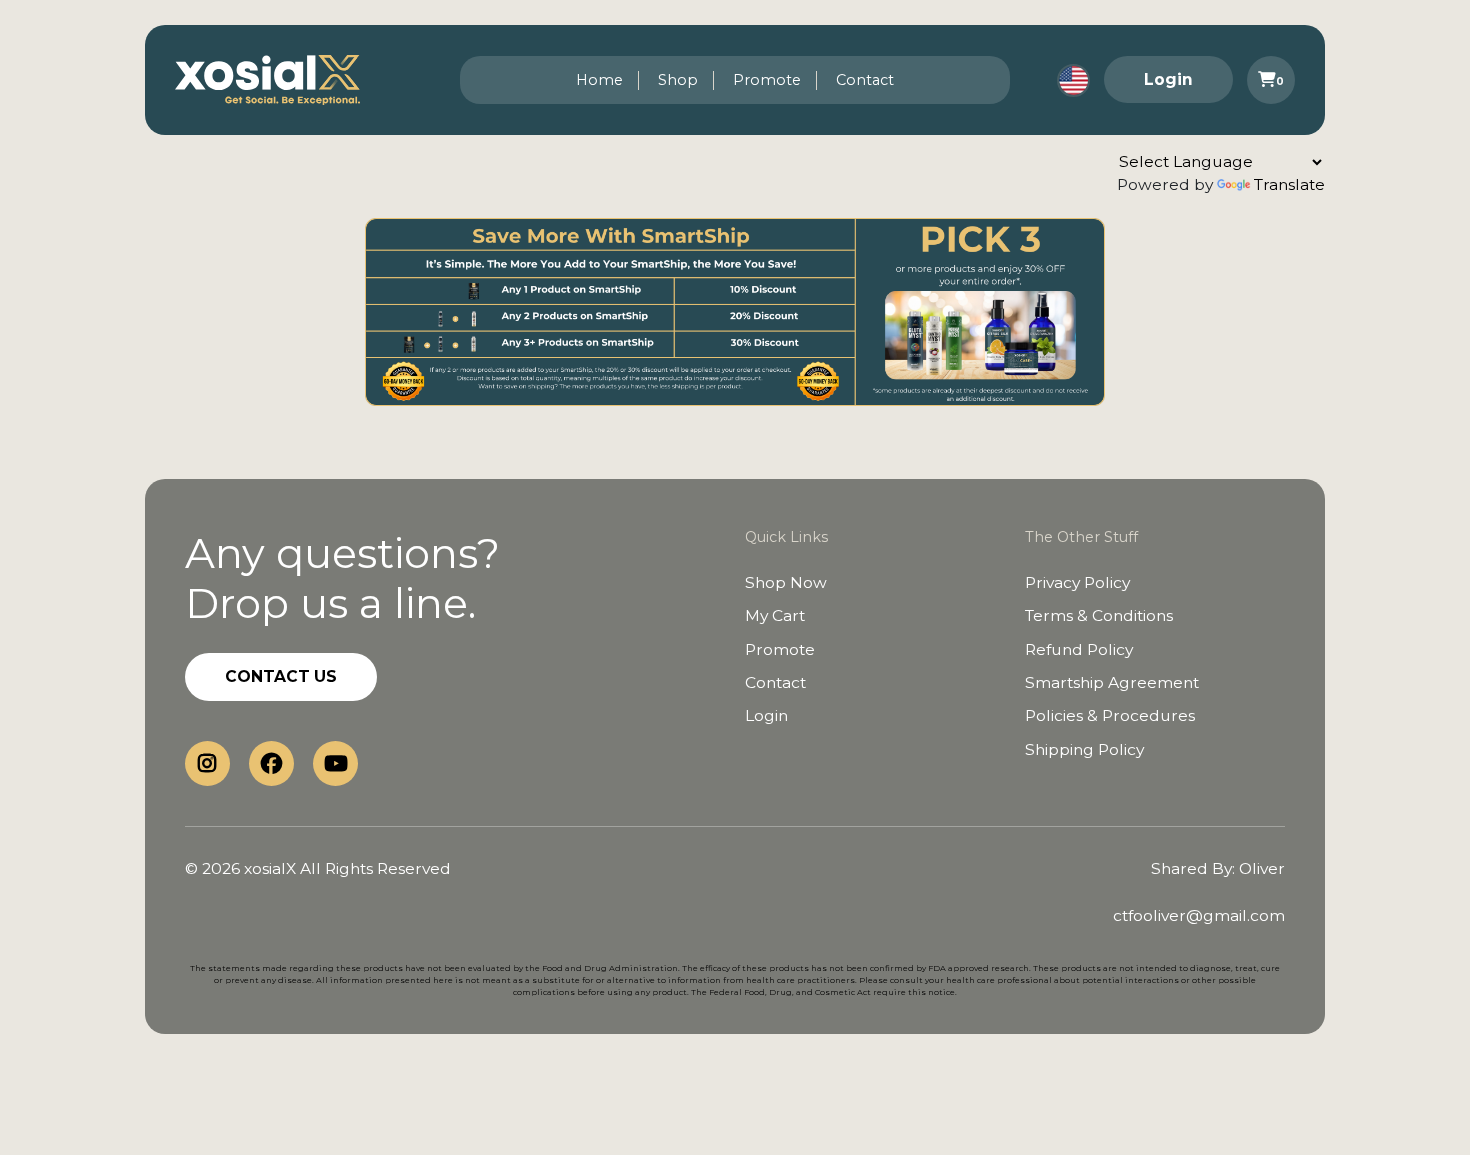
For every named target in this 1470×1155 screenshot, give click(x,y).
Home (599, 80)
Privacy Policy (1077, 582)
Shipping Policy (1084, 749)
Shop (678, 80)
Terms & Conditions (1099, 615)
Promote (767, 80)
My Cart (775, 615)
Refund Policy (1079, 649)
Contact (865, 80)
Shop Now (786, 582)
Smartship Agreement (1112, 682)
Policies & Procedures (1110, 715)
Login (1168, 79)
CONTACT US (281, 676)
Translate (1289, 184)
